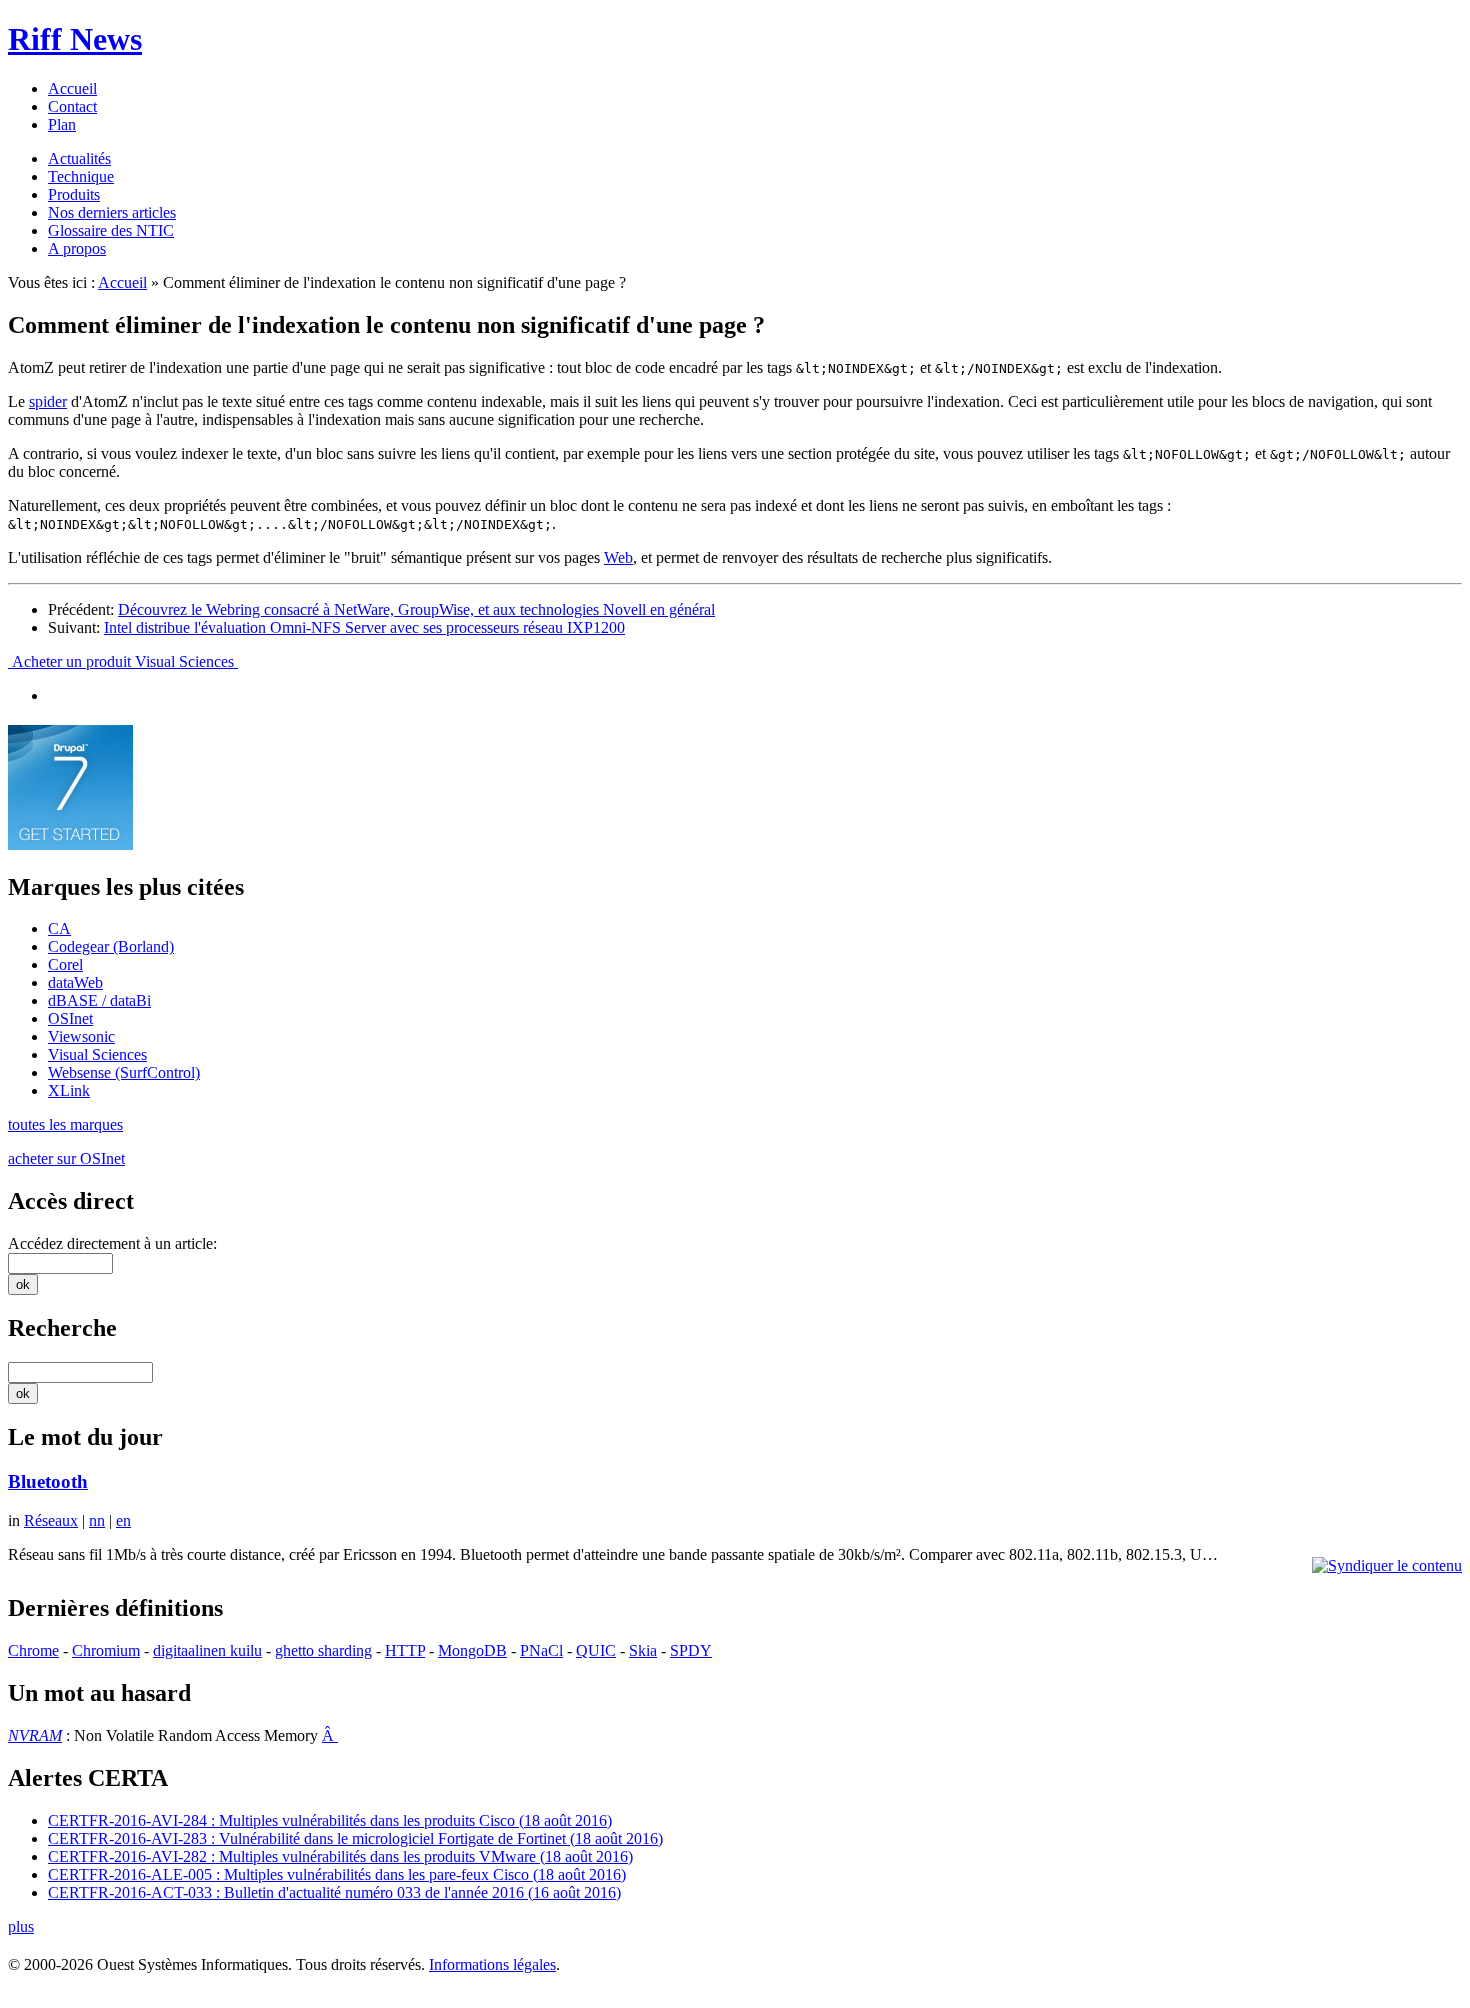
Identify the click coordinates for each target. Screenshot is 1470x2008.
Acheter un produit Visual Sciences (123, 661)
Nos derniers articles (112, 212)
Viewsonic (81, 1036)
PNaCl (541, 1650)
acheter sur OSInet (66, 1158)
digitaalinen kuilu (207, 1650)
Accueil (72, 88)
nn (97, 1520)
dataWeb (75, 982)
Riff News (75, 39)
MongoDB (472, 1650)
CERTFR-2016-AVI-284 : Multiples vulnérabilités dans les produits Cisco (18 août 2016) (330, 1820)
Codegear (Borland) (111, 946)
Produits (74, 194)
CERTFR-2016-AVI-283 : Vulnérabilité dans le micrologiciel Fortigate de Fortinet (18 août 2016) (355, 1838)
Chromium (106, 1650)
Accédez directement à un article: (112, 1243)
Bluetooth (48, 1481)
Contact (72, 106)
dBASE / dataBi (99, 1000)
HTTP (405, 1650)
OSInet (70, 1018)
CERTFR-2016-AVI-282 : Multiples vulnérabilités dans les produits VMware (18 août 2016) (340, 1856)
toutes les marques (65, 1124)
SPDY (691, 1650)
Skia (643, 1650)
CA (59, 928)
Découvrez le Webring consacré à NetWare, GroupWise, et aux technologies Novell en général (416, 609)
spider (48, 401)
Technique (81, 176)
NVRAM (35, 1735)
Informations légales (492, 1964)
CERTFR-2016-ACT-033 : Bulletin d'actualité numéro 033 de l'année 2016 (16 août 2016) (334, 1892)
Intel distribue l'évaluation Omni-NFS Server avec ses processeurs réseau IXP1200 (364, 627)
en (123, 1520)
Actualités (79, 158)
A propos (77, 248)
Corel (65, 964)
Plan (62, 124)
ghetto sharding (323, 1650)
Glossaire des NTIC (111, 230)
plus (21, 1926)
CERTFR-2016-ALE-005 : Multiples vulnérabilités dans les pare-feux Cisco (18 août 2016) (337, 1874)
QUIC (596, 1650)
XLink (69, 1090)
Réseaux (51, 1520)
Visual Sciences (97, 1054)
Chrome (33, 1650)
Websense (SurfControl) (124, 1072)
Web (618, 557)
